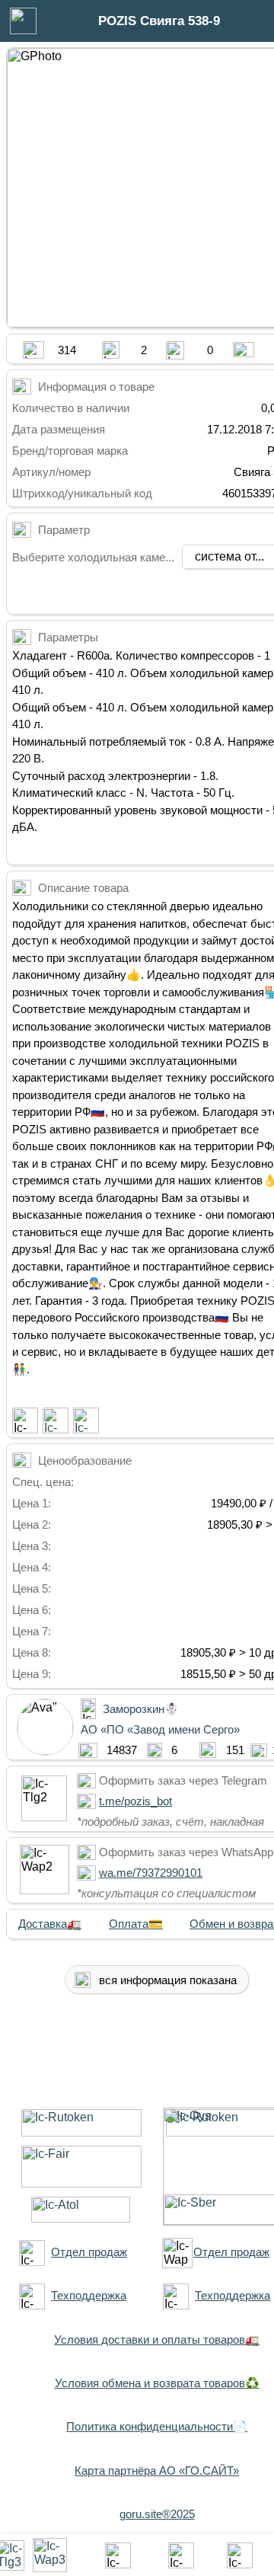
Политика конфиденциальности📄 (157, 2426)
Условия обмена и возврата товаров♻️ (157, 2383)
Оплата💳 (136, 1924)
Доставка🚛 (50, 1924)
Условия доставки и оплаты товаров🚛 (157, 2339)
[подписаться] (25, 1421)
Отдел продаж (89, 2252)
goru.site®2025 (157, 2514)
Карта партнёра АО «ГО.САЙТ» (157, 2471)
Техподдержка (89, 2295)
